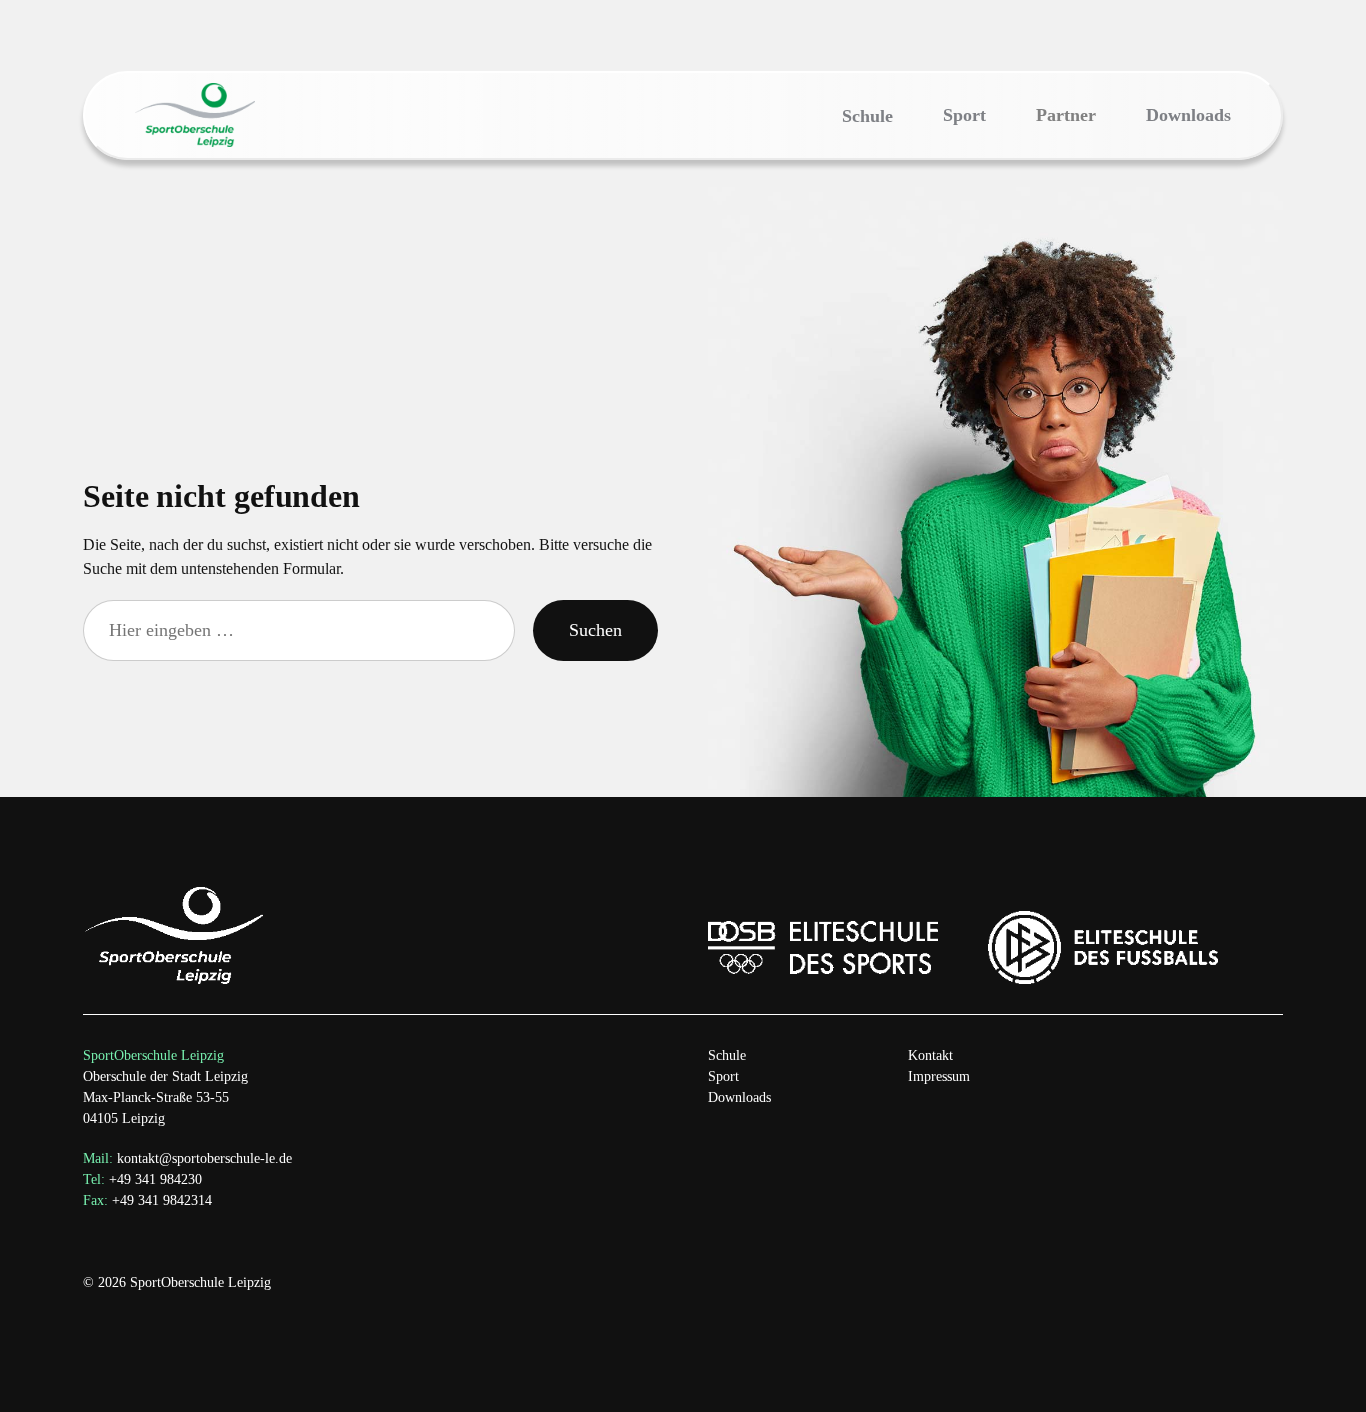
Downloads (739, 1097)
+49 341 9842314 (147, 1200)
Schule (727, 1055)
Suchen (595, 630)
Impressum (939, 1076)
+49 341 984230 (142, 1179)
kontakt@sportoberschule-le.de (204, 1158)
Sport (723, 1076)
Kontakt (930, 1055)
